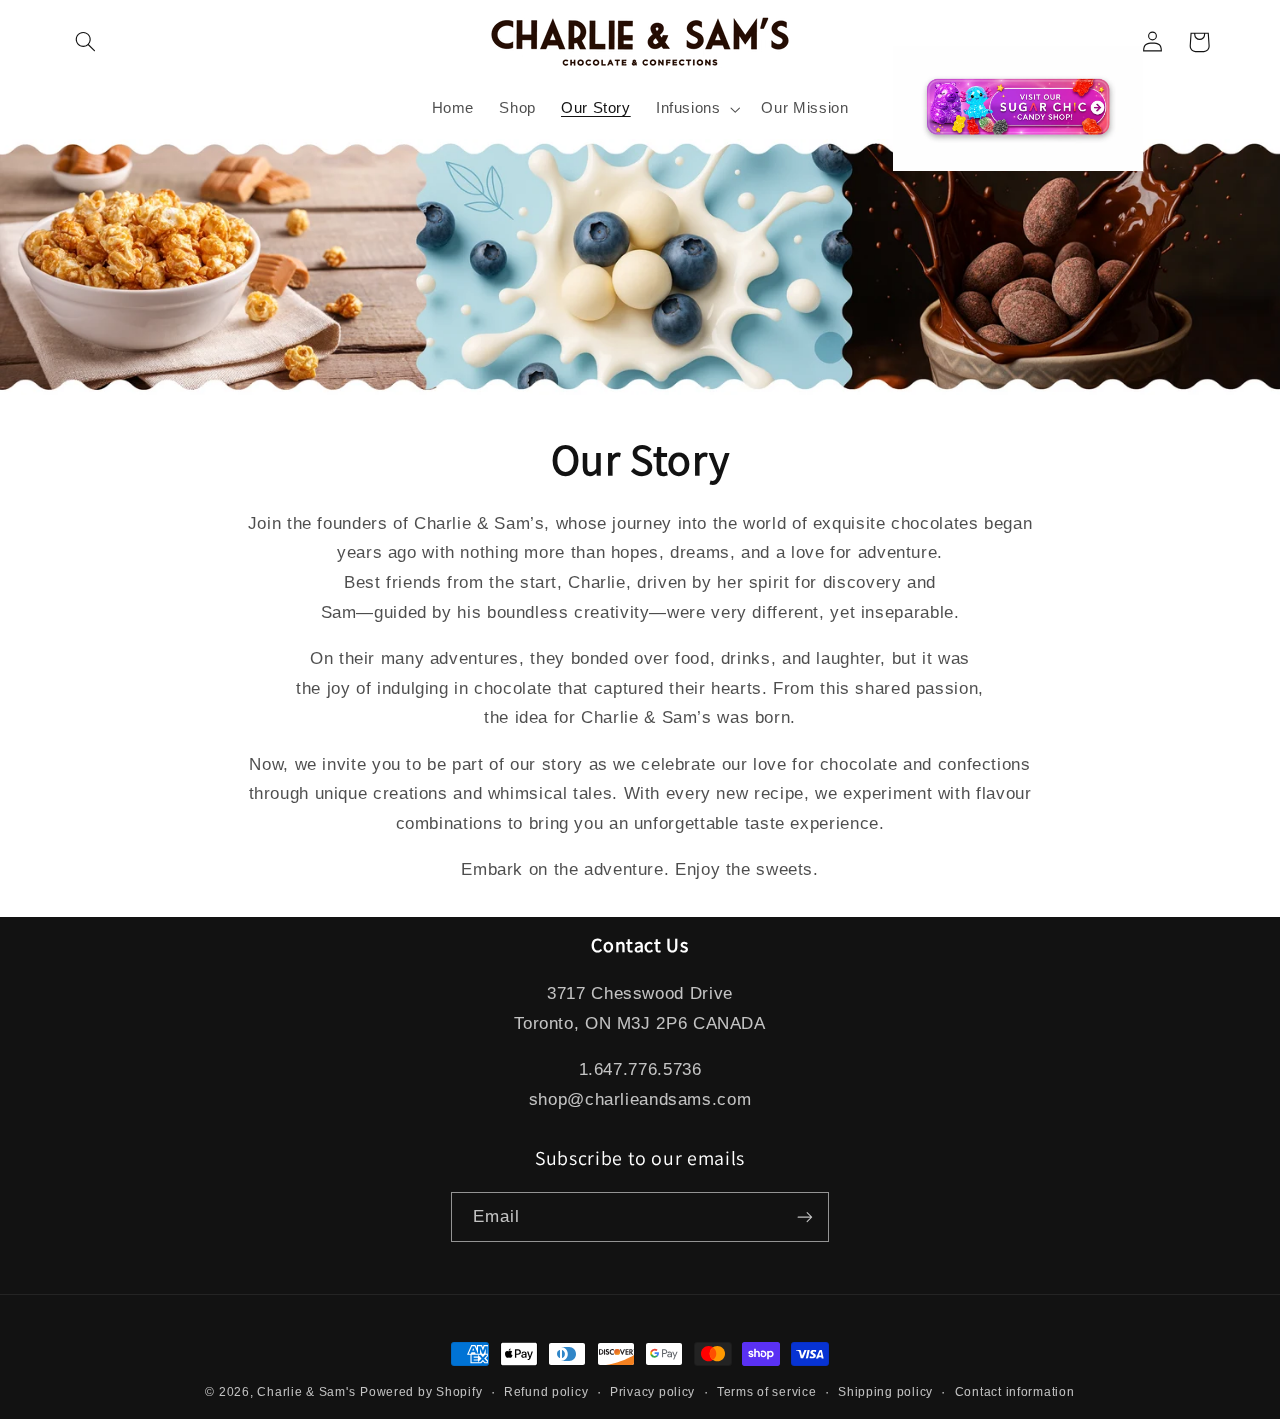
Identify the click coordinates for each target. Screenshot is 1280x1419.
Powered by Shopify (421, 1392)
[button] (86, 42)
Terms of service (767, 1392)
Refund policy (546, 1392)
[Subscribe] (805, 1216)
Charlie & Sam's (306, 1392)
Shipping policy (885, 1392)
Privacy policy (652, 1392)
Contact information (1015, 1392)
